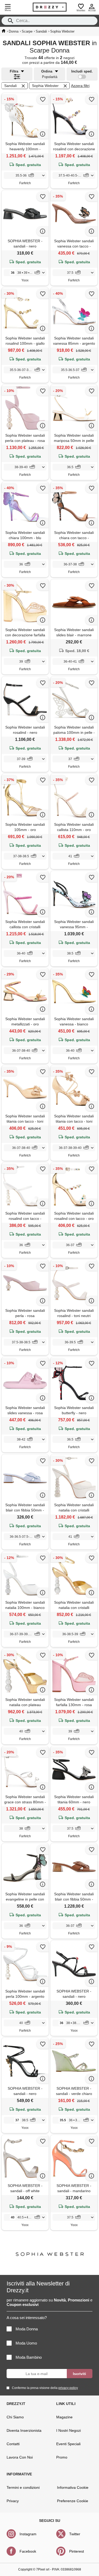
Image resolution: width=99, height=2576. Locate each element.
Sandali (10, 86)
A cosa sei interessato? (27, 2318)
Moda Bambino (29, 2357)
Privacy (13, 2501)
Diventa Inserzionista (24, 2430)
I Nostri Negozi (69, 2430)
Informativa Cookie (73, 2487)
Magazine (64, 2417)
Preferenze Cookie (73, 2501)
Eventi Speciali (68, 2444)
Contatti (13, 2444)
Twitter (75, 2534)
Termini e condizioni (23, 2487)
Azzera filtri (80, 86)
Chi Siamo (15, 2417)
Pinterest (77, 2551)
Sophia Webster (45, 86)
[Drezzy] (50, 7)
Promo (62, 2457)
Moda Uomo (26, 2343)
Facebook (28, 2551)
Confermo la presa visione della (45, 2388)
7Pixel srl (43, 2569)
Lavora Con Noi (20, 2457)
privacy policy (68, 2388)
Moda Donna (27, 2329)
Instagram (28, 2534)
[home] (4, 31)
